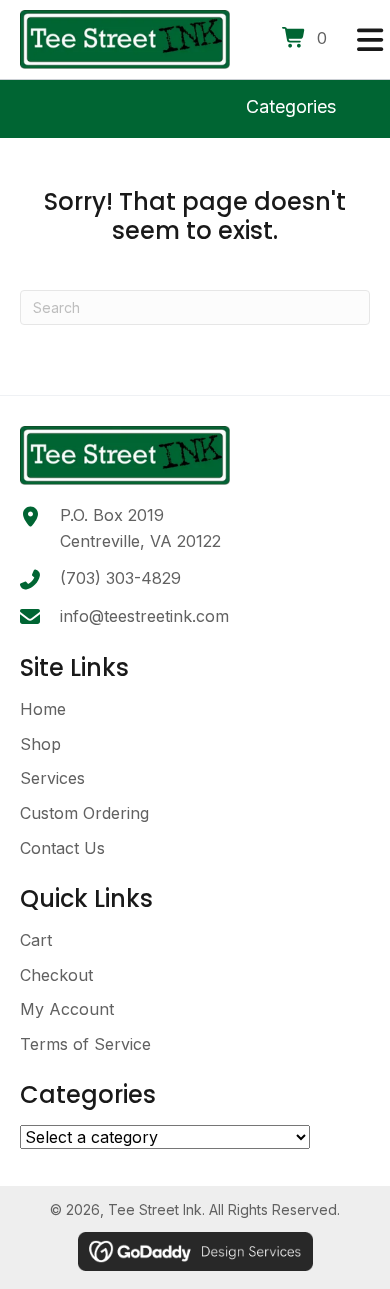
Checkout (56, 975)
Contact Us (62, 848)
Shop (40, 744)
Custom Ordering (84, 813)
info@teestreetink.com (144, 616)
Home (43, 709)
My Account (67, 1009)
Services (52, 778)
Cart (36, 940)
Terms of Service (85, 1044)
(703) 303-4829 (120, 578)
